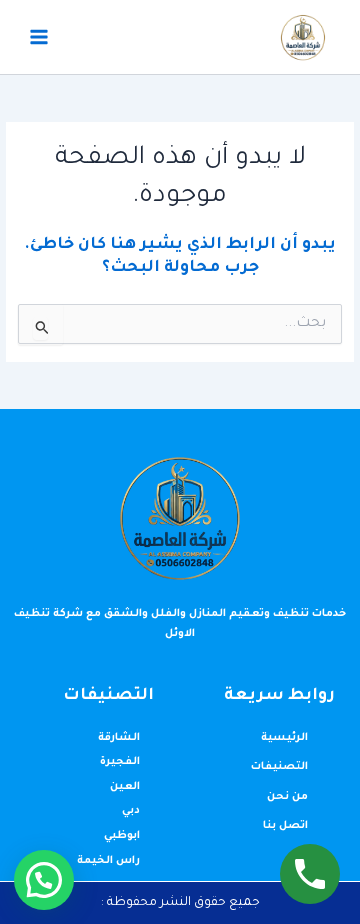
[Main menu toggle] (39, 37)
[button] (44, 880)
